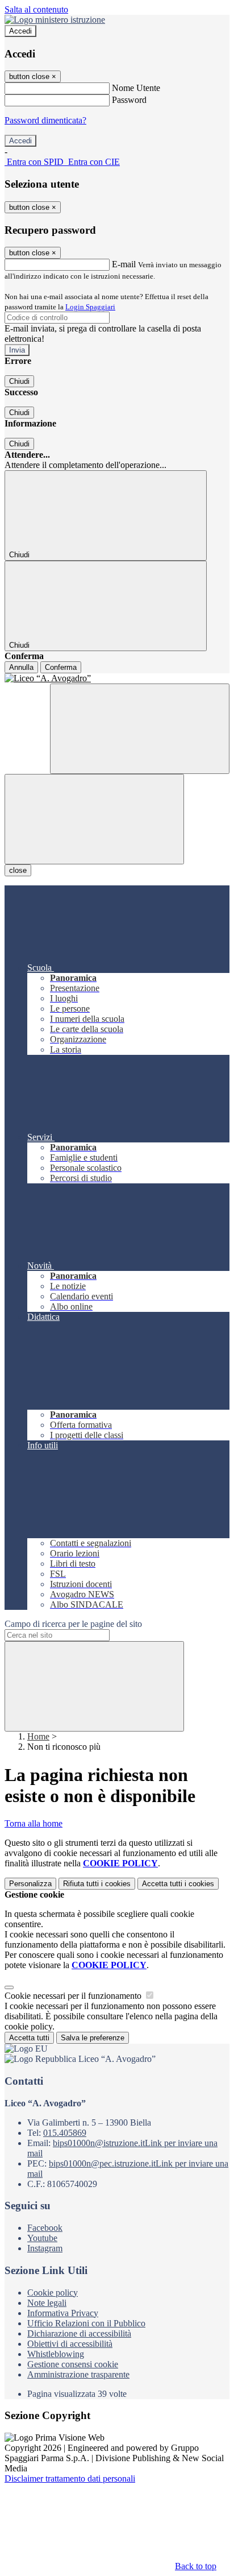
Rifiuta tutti (97, 1884)
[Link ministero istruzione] (55, 20)
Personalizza (30, 1884)
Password (129, 100)
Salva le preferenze (93, 2038)
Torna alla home (34, 1823)
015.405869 (65, 2133)
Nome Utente (136, 88)
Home (38, 1736)
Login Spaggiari (90, 307)
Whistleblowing (56, 2354)
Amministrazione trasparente (78, 2374)
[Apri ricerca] (140, 729)
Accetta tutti (178, 1884)
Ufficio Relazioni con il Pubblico (86, 2323)
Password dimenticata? (45, 120)
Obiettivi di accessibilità (70, 2344)
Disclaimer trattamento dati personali (70, 2478)
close (18, 870)
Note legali (47, 2303)
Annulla (21, 667)
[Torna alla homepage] (117, 678)
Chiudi (19, 381)
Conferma (61, 667)
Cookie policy (53, 2293)
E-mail (124, 264)
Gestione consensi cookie (73, 2364)
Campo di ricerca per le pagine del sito (73, 1624)
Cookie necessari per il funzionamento (74, 1996)
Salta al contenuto (36, 9)
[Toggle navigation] (94, 819)
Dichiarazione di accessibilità (79, 2333)
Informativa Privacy (63, 2313)
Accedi (20, 31)
